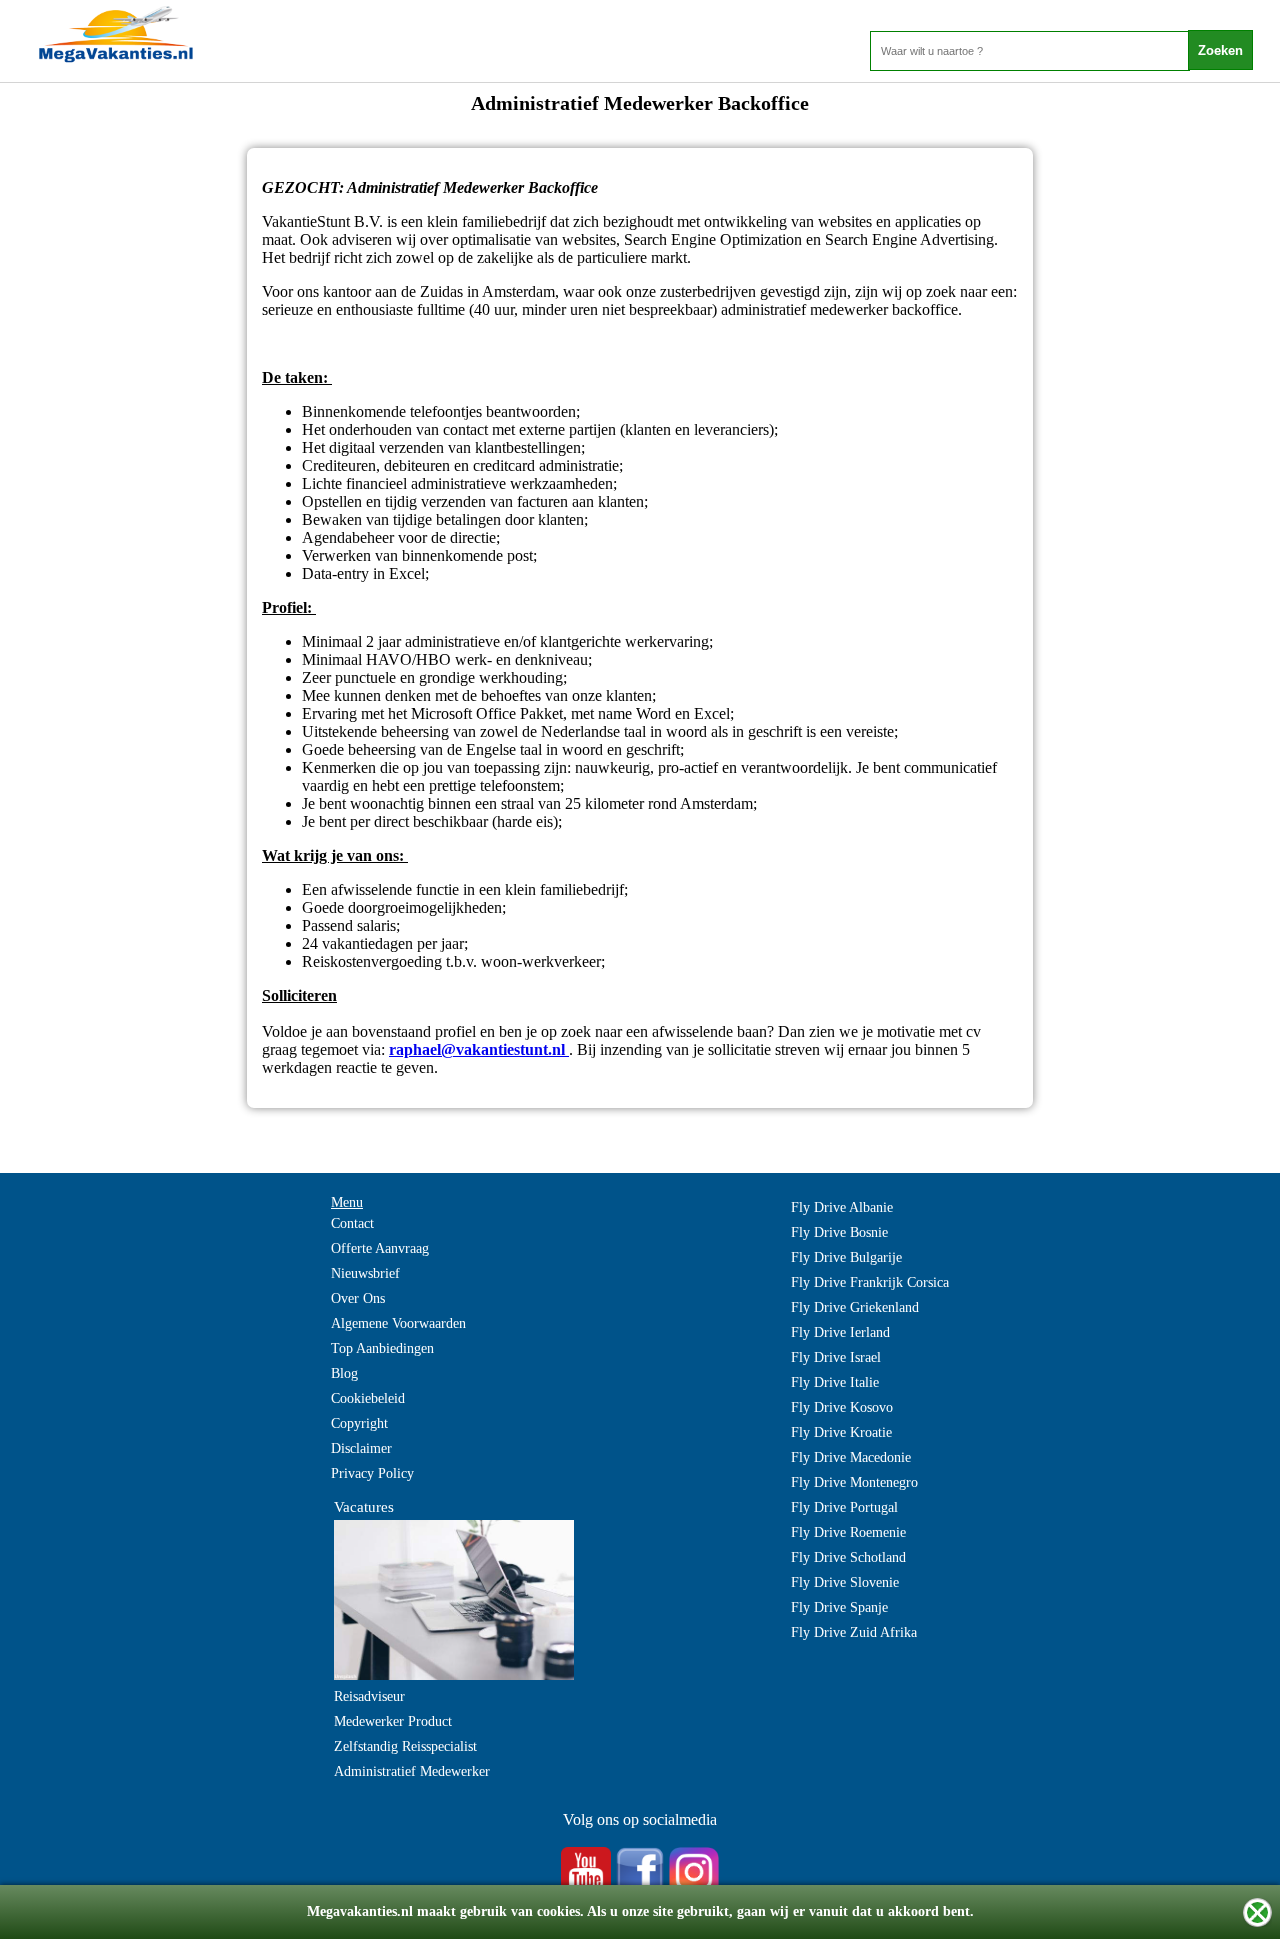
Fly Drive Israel (836, 1357)
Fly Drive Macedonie (851, 1457)
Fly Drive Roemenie (848, 1532)
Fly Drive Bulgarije (846, 1257)
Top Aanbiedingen (382, 1348)
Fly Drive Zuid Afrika (854, 1632)
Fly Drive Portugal (844, 1507)
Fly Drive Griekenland (855, 1307)
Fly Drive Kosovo (842, 1407)
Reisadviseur (369, 1696)
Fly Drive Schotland (848, 1557)
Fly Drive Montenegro (854, 1482)
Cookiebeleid (368, 1398)
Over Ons (358, 1298)
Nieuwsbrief (365, 1273)
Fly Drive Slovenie (845, 1582)
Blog (344, 1373)
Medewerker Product (393, 1721)
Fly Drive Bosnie (839, 1232)
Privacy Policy (372, 1473)
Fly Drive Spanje (839, 1607)
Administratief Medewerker (412, 1771)
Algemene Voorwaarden (398, 1323)
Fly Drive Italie (835, 1382)
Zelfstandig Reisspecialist (405, 1746)
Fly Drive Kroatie (841, 1432)
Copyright (359, 1423)
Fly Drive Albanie (842, 1207)
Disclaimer (361, 1448)
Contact (352, 1223)
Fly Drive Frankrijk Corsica (870, 1282)
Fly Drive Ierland (840, 1332)
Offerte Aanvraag (380, 1248)
